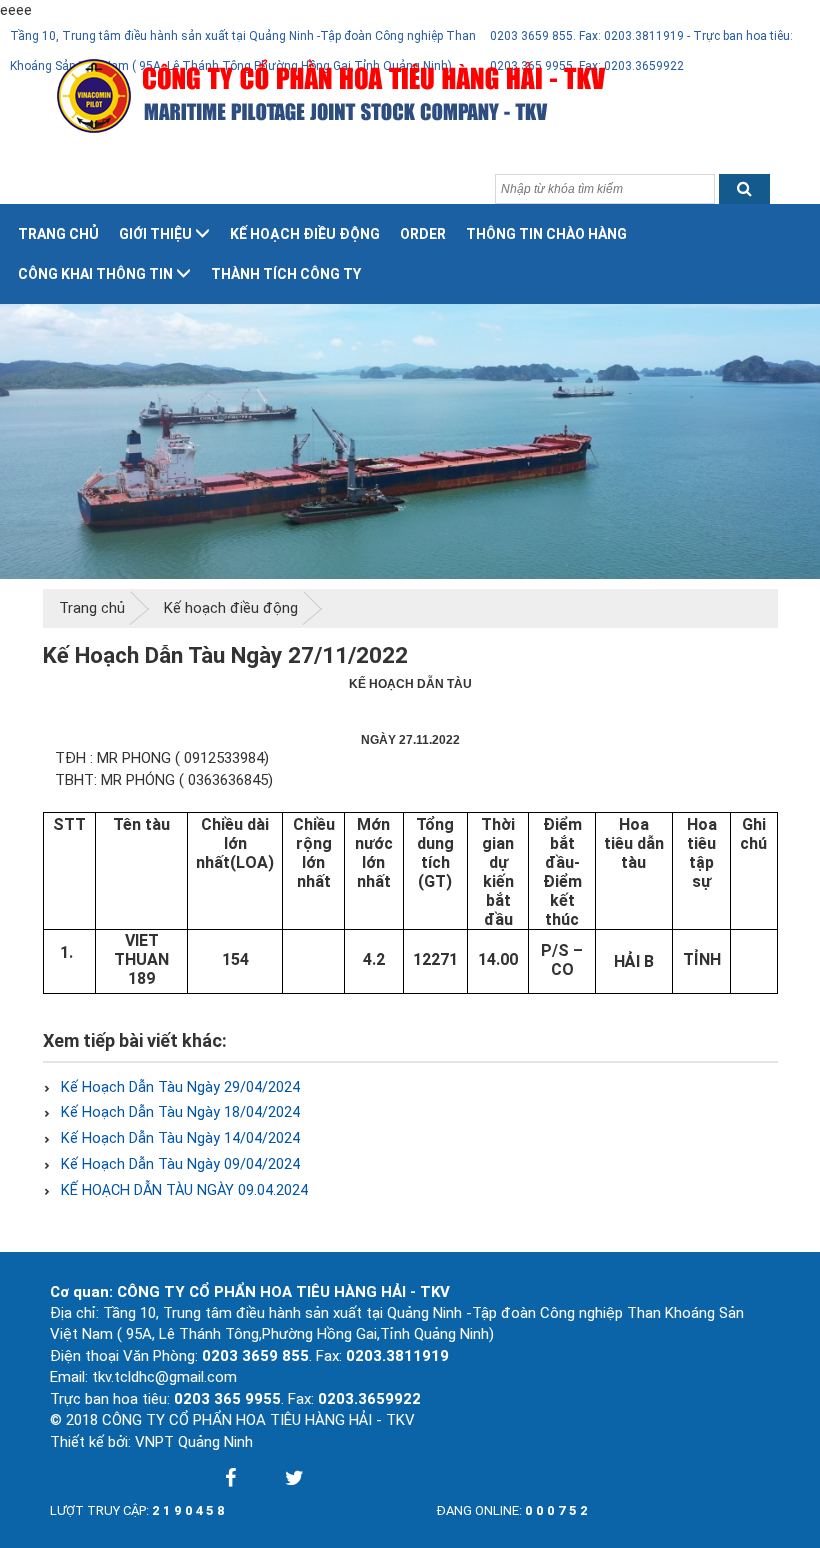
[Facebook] (230, 1478)
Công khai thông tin (95, 274)
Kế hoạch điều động (305, 234)
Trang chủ (58, 234)
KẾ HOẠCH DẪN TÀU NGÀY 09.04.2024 (182, 1190)
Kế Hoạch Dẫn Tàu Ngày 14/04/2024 (178, 1138)
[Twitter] (294, 1478)
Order (423, 234)
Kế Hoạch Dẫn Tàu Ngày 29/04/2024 (178, 1087)
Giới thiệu (155, 234)
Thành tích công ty (286, 274)
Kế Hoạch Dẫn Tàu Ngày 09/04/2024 (178, 1164)
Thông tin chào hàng (546, 234)
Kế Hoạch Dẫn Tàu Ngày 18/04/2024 (178, 1112)
